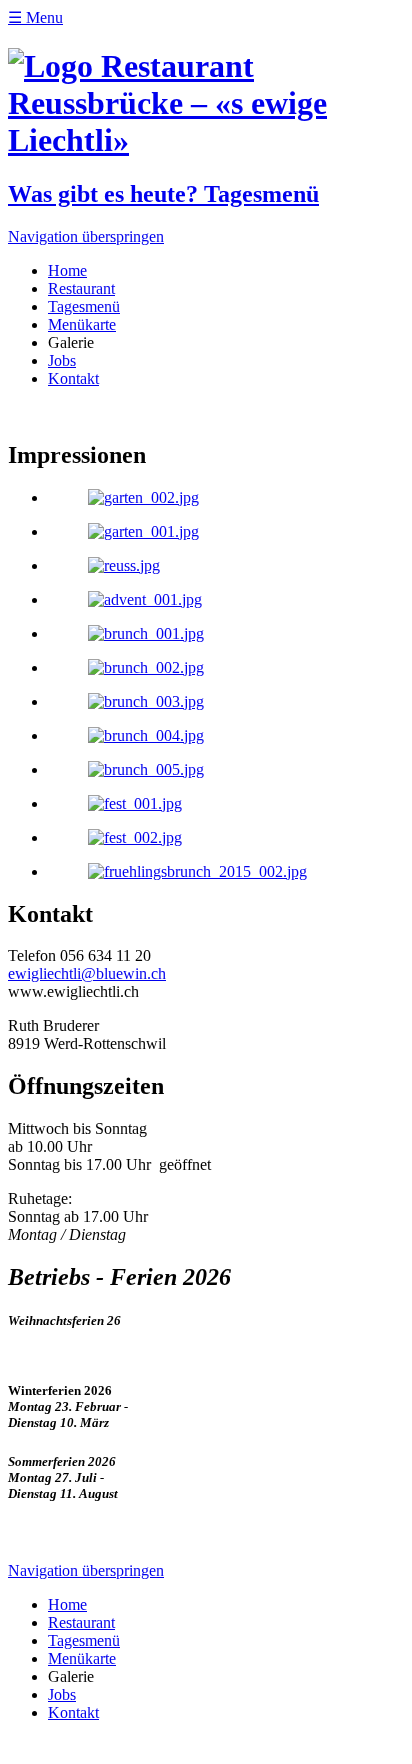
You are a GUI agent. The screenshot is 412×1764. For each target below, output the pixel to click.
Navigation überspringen (86, 236)
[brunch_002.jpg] (146, 667)
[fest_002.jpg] (135, 837)
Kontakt (73, 378)
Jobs (62, 360)
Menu (35, 17)
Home (67, 270)
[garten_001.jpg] (143, 531)
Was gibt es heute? (163, 194)
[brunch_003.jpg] (146, 701)
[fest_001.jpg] (135, 803)
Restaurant (81, 288)
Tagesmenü (84, 306)
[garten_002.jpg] (143, 497)
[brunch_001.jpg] (146, 633)
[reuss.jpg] (124, 565)
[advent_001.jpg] (145, 599)
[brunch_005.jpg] (146, 769)
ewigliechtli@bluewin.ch (87, 973)
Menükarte (82, 324)
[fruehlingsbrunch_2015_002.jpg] (197, 871)
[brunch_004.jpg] (146, 735)
